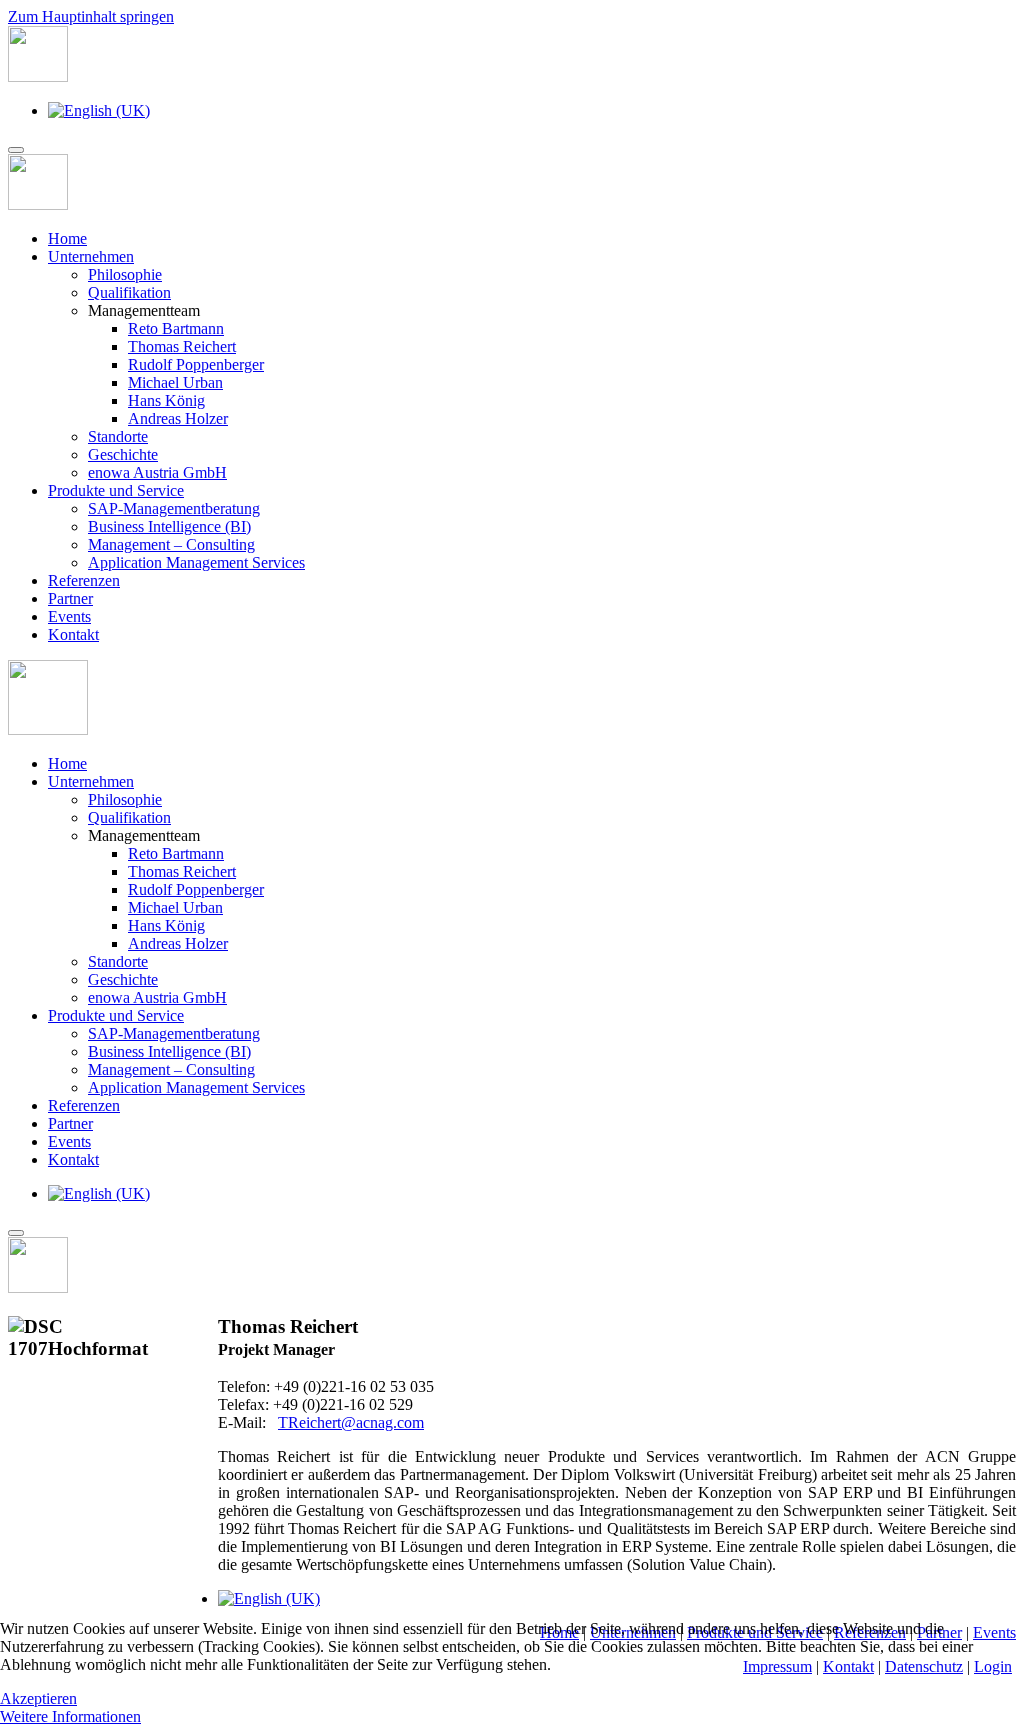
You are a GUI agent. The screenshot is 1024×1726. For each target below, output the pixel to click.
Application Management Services (196, 562)
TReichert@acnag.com (351, 1422)
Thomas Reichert (182, 346)
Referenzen (84, 580)
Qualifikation (129, 292)
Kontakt (73, 634)
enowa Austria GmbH (157, 472)
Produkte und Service (116, 490)
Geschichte (123, 454)
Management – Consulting (171, 544)
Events (69, 616)
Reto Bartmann (176, 328)
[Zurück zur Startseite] (38, 76)
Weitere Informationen (70, 1716)
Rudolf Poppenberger (196, 364)
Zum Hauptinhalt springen (91, 16)
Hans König (166, 400)
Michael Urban (175, 382)
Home (67, 238)
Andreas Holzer (178, 418)
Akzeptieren (38, 1698)
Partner (70, 598)
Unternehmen (91, 256)
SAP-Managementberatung (174, 508)
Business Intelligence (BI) (169, 526)
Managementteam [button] (144, 835)
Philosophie (125, 274)
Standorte (118, 436)
